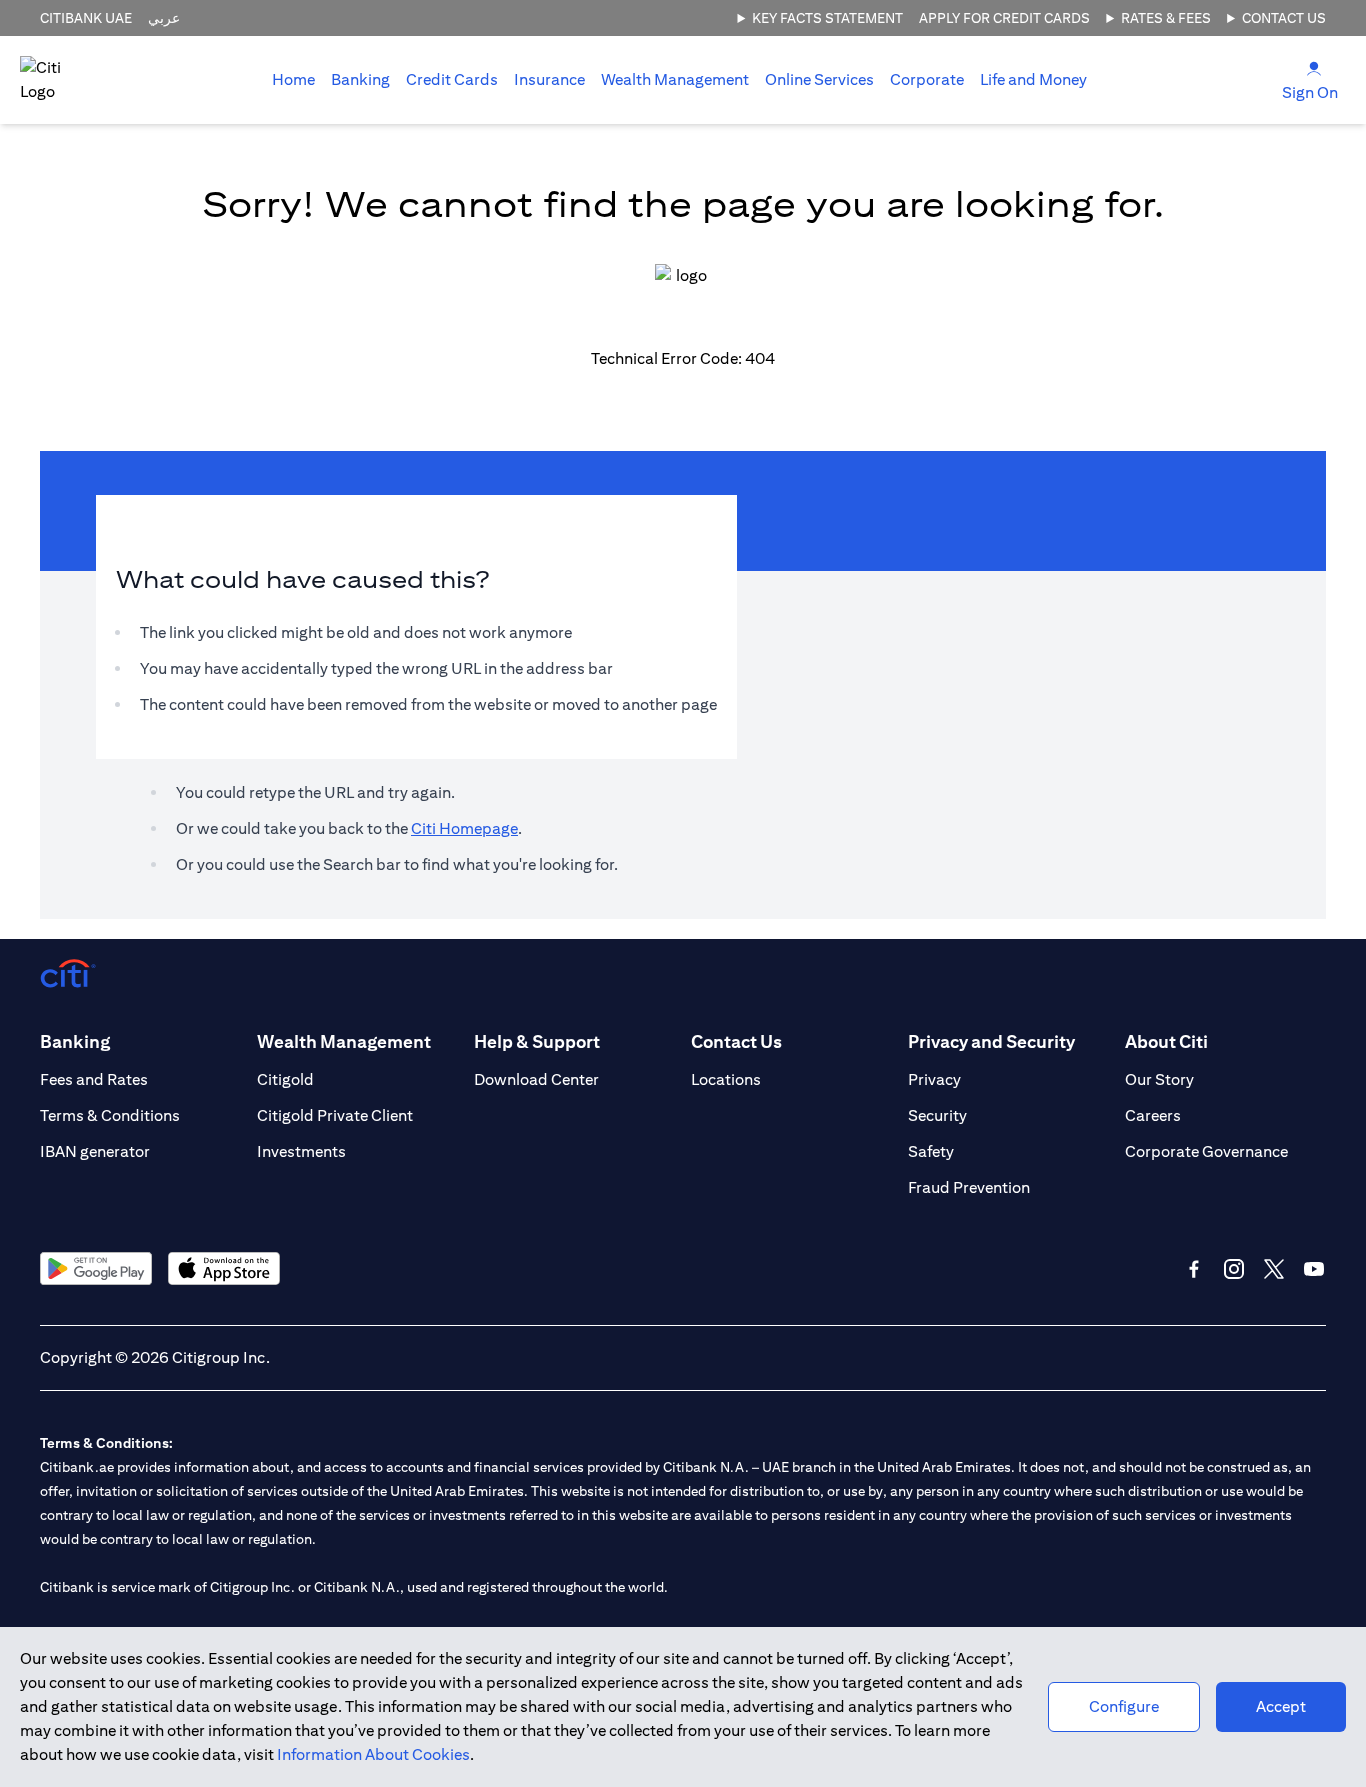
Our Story (1159, 1079)
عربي (164, 18)
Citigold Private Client (335, 1115)
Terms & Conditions (110, 1115)
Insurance (549, 79)
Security (937, 1115)
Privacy (934, 1079)
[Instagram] (1234, 1269)
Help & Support (537, 1041)
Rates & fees (1166, 18)
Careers (1153, 1115)
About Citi (1166, 1041)
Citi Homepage (464, 828)
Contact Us (1284, 18)
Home (293, 79)
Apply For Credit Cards (1004, 18)
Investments (301, 1151)
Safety (931, 1151)
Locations (726, 1079)
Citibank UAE (86, 18)
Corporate (927, 79)
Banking (360, 79)
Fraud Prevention (969, 1187)
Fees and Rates (94, 1079)
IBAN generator (95, 1151)
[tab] (360, 80)
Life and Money (1033, 79)
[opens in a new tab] (96, 1268)
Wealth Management (675, 79)
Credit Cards (452, 79)
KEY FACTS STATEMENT (827, 18)
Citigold (285, 1079)
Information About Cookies (373, 1754)
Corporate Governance (1206, 1151)
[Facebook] (1194, 1269)
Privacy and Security (991, 1041)
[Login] (1314, 67)
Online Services (819, 79)
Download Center (536, 1079)
